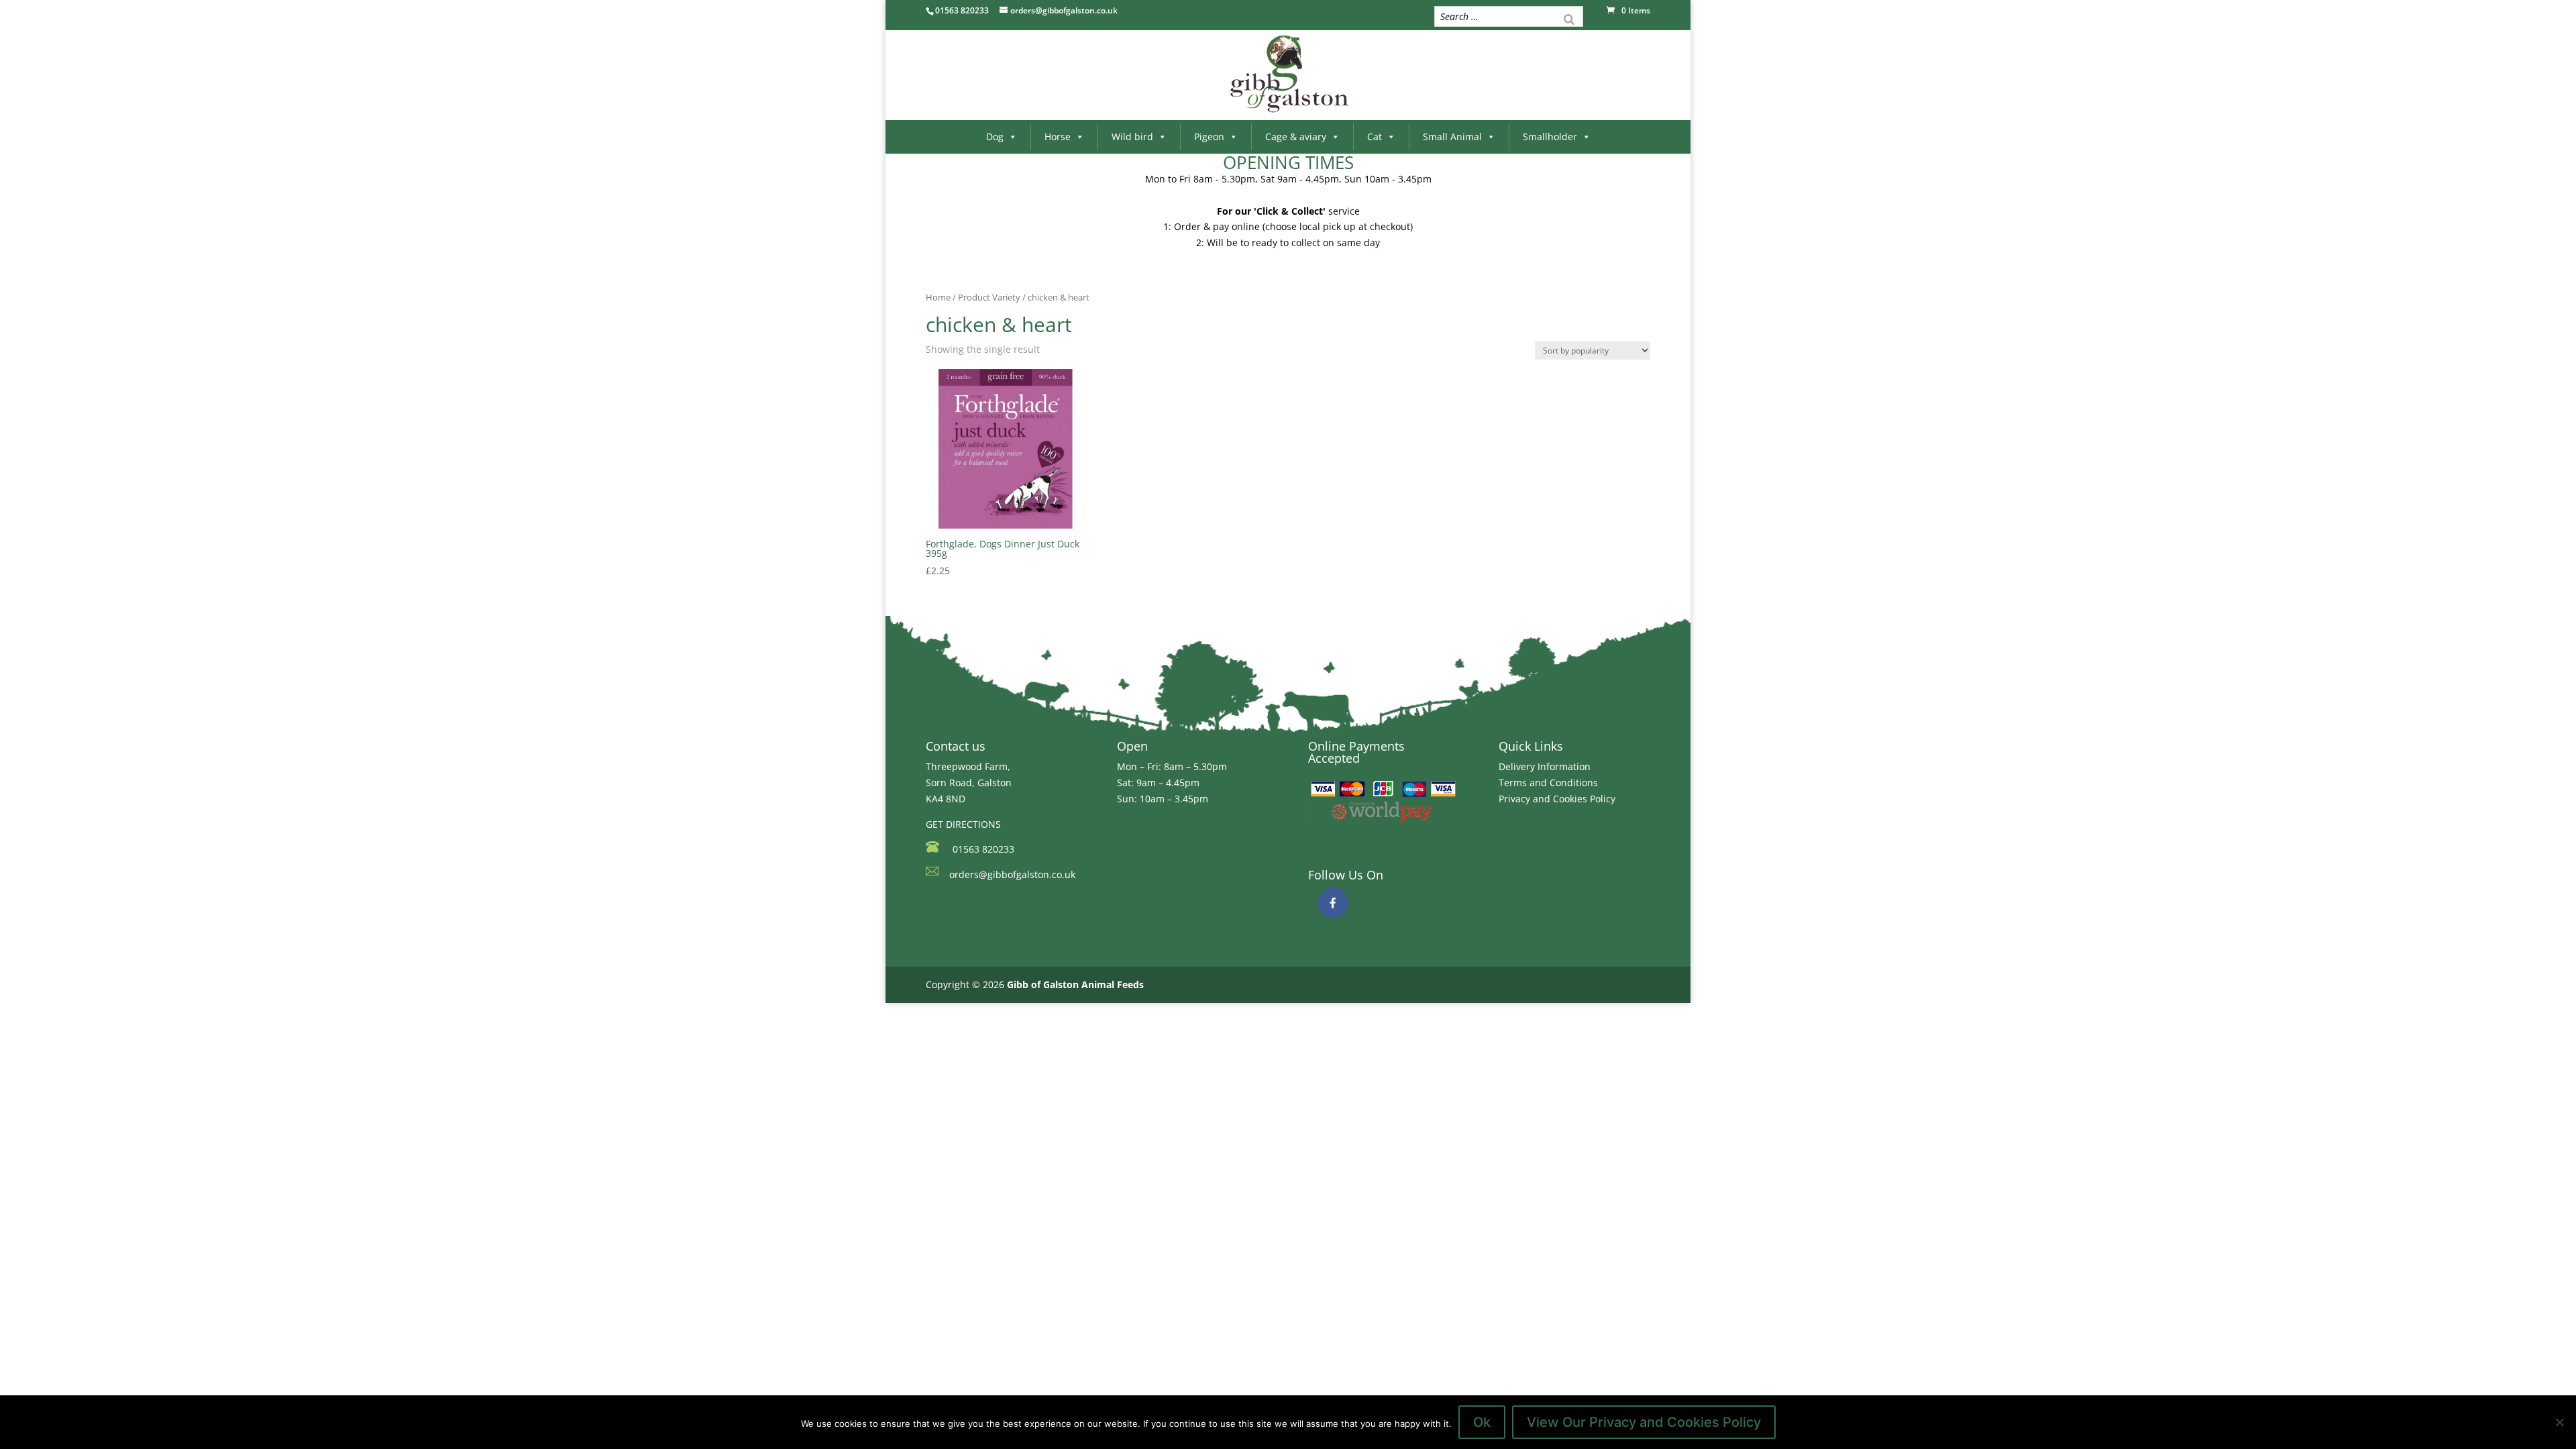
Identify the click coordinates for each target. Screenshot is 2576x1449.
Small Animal (1452, 137)
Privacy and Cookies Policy (1557, 799)
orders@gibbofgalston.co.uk (1012, 874)
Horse (1058, 137)
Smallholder (1550, 137)
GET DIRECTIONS (963, 824)
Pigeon (1209, 137)
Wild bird (1132, 137)
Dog (995, 137)
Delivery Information (1545, 766)
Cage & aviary (1296, 137)
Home (938, 297)
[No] (2559, 1422)
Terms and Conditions (1548, 783)
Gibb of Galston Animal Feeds (1075, 984)
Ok (1482, 1422)
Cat (1375, 137)
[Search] (1569, 18)
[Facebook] (1333, 903)
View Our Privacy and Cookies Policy (1644, 1422)
